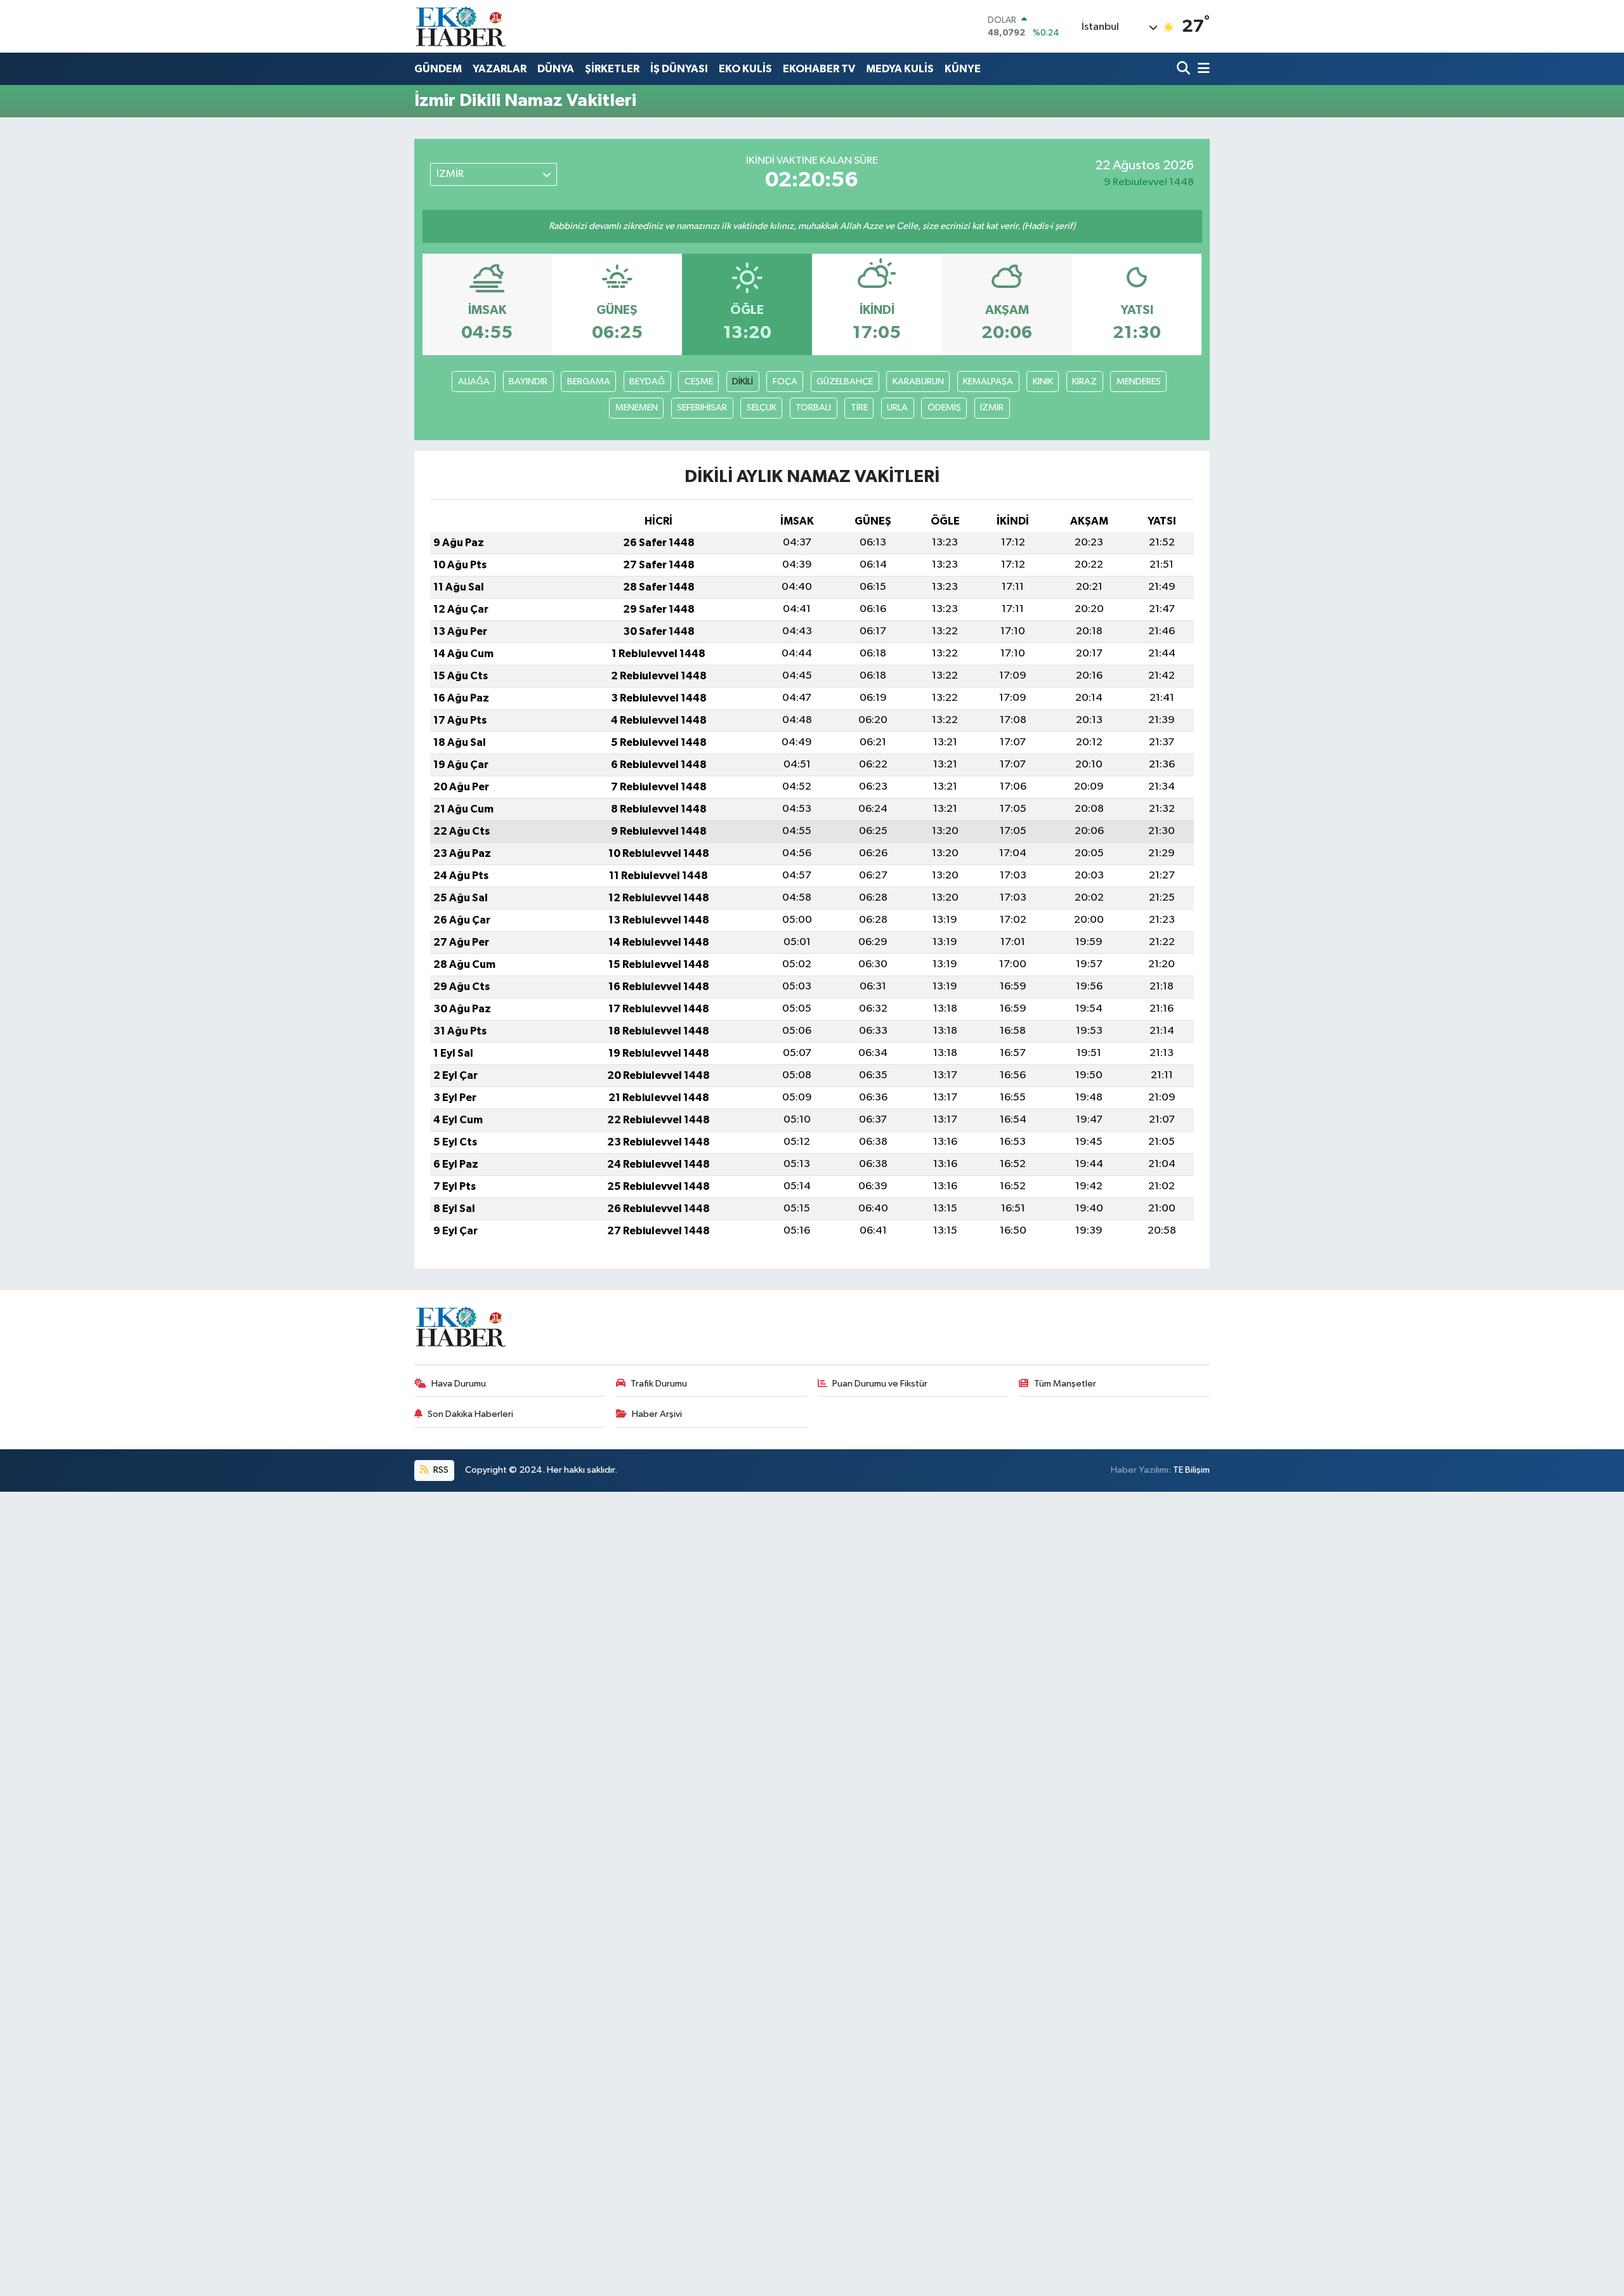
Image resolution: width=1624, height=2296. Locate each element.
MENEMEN (637, 408)
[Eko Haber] (462, 26)
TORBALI (813, 408)
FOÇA (785, 382)
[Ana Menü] (1202, 69)
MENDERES (1139, 382)
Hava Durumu (459, 1384)
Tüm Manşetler (1065, 1384)
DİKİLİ (743, 382)
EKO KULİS (745, 69)
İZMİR (992, 408)
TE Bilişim (1191, 1470)
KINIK (1043, 382)
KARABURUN (918, 382)
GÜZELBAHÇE (845, 382)
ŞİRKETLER (612, 69)
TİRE (859, 408)
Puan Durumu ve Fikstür (880, 1384)
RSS (440, 1470)
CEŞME (699, 382)
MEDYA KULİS (900, 69)
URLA (897, 408)
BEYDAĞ (647, 382)
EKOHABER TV (819, 69)
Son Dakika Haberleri (470, 1414)
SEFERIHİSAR (702, 408)
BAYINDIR (528, 382)
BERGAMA (589, 382)
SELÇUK (762, 408)
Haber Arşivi (657, 1414)
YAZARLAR (500, 69)
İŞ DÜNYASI (679, 69)
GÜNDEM (438, 69)
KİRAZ (1084, 382)
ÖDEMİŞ (944, 408)
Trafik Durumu (659, 1384)
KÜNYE (963, 69)
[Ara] (1185, 69)
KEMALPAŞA (988, 382)
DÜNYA (556, 69)
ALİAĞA (474, 382)
